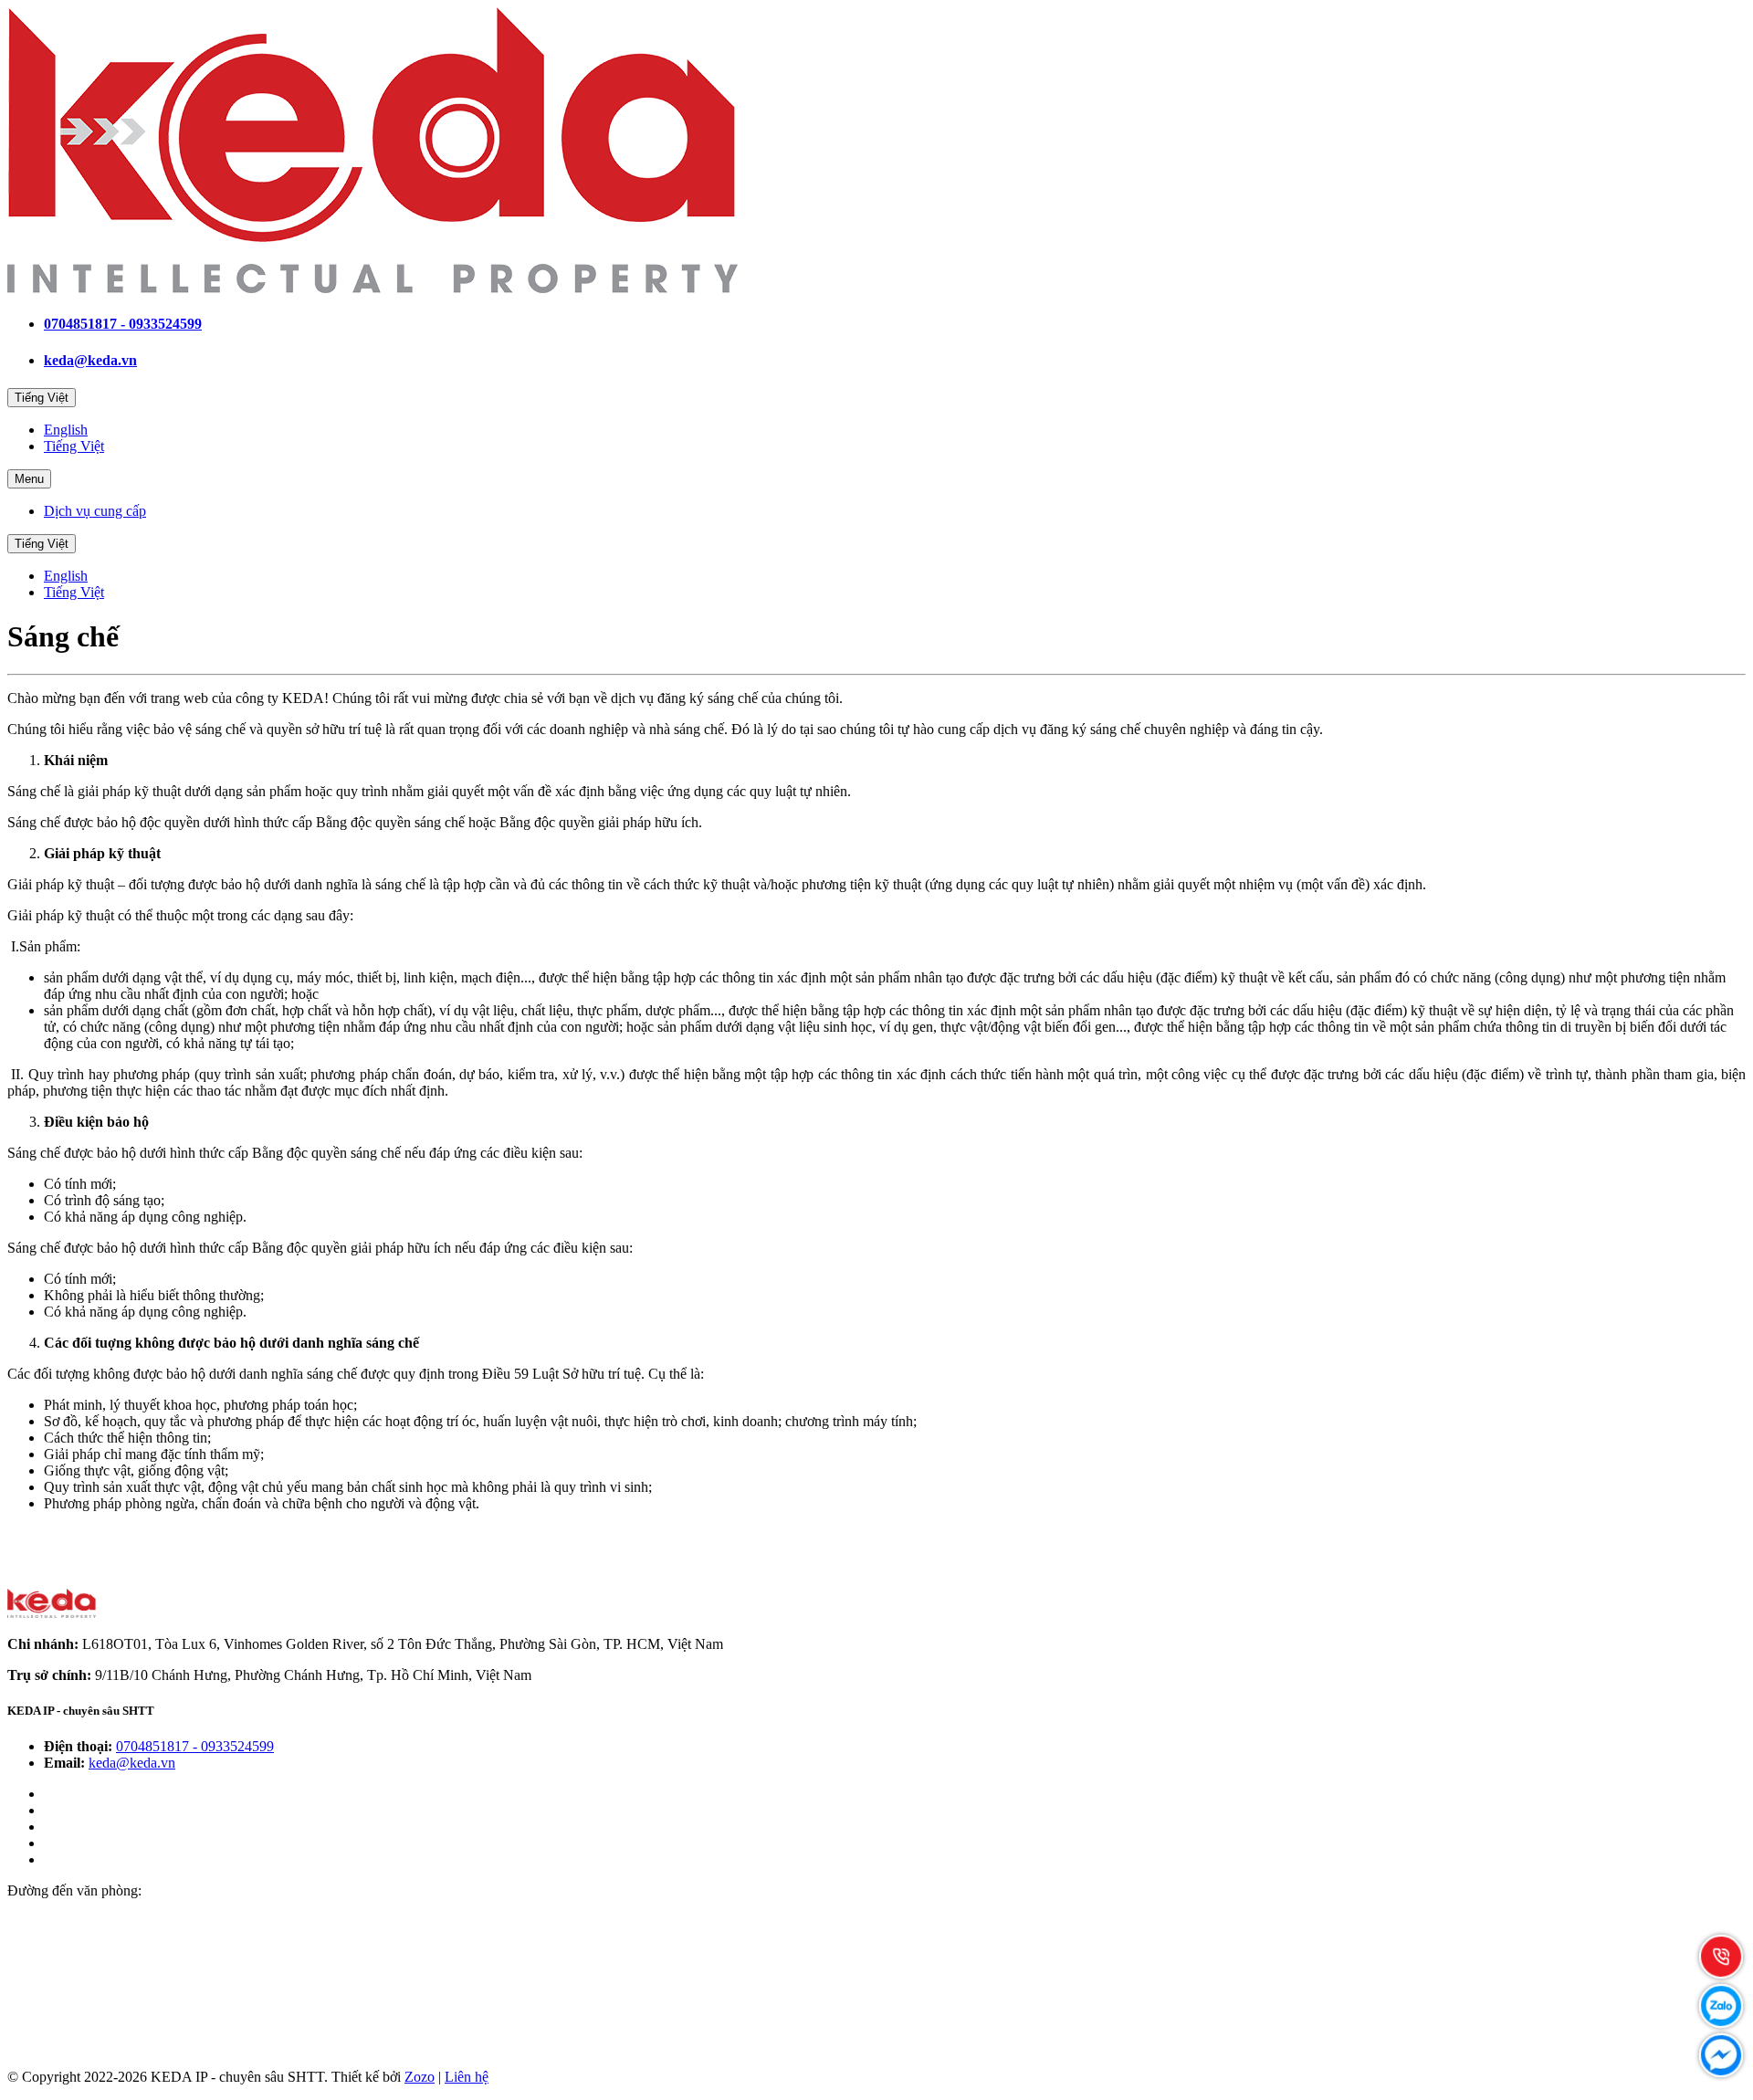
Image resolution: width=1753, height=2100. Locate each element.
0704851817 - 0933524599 (123, 324)
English (66, 430)
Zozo (420, 2077)
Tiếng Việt (42, 398)
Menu (29, 479)
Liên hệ (467, 2077)
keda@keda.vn (90, 360)
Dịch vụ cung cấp (95, 511)
